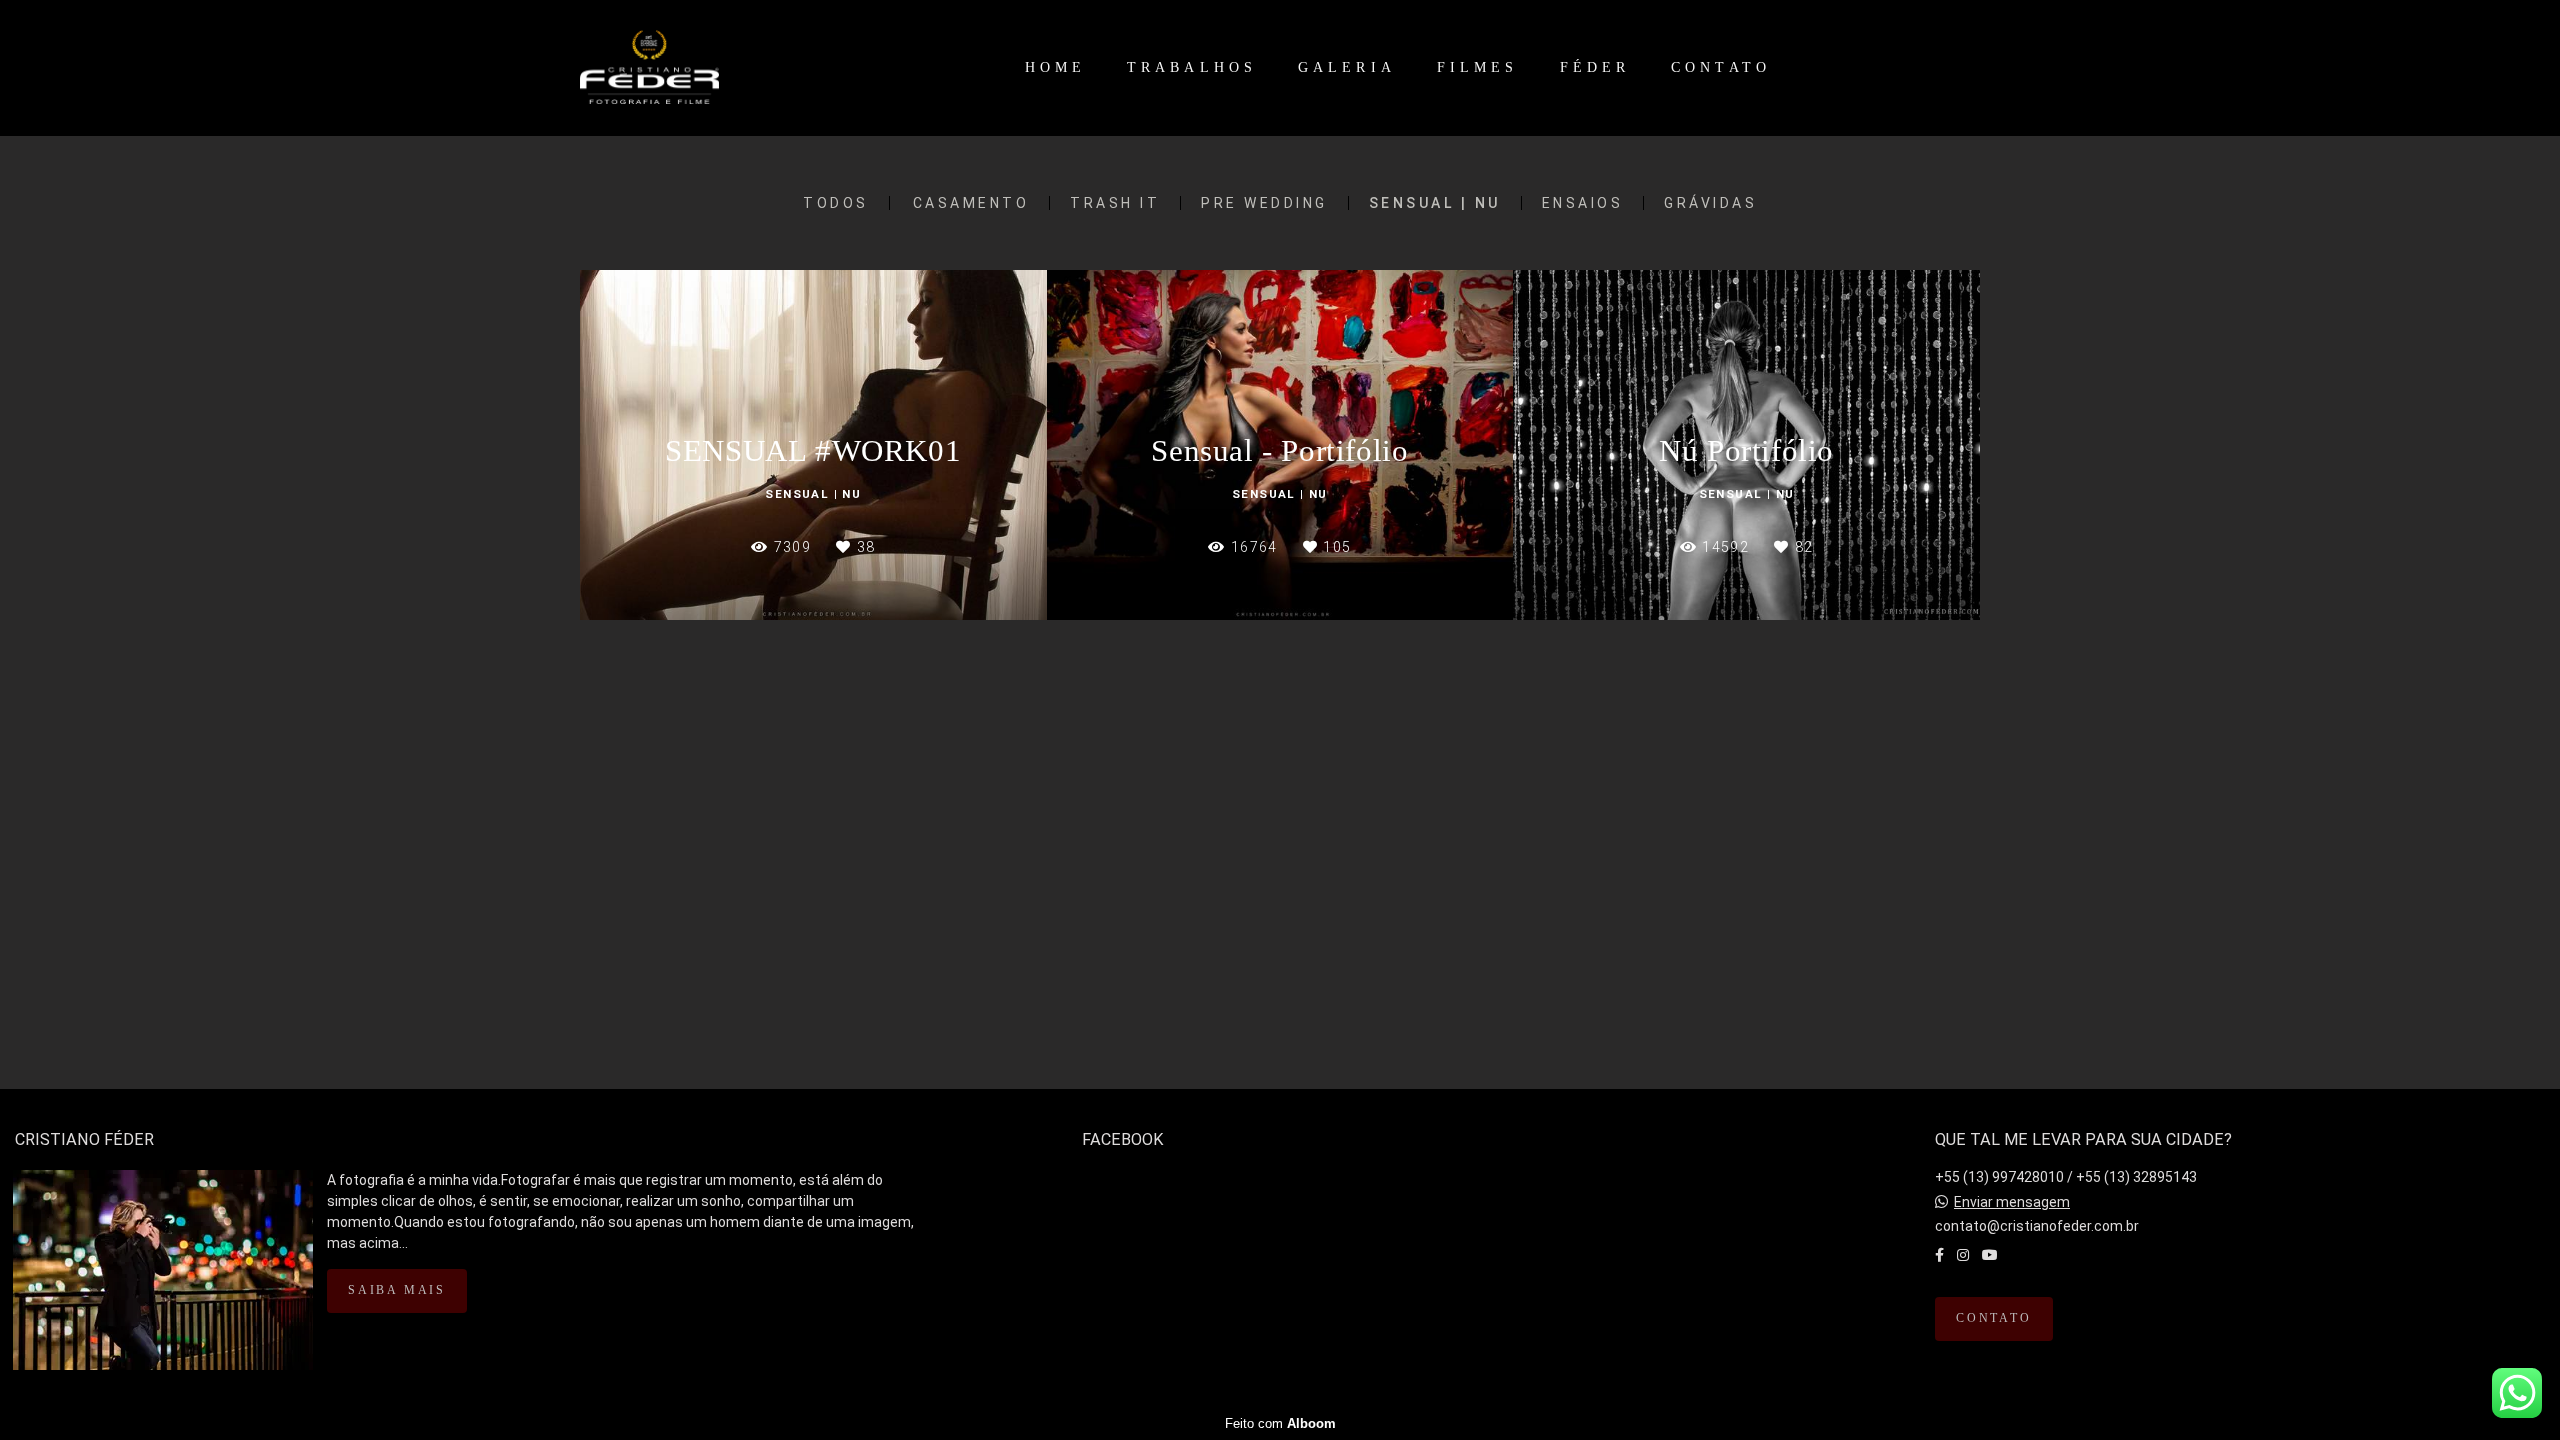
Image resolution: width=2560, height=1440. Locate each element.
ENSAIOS (1583, 203)
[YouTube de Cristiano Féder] (1990, 1255)
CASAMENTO (971, 203)
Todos (836, 203)
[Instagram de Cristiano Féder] (1963, 1255)
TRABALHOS (1192, 67)
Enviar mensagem (2012, 1202)
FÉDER (1595, 67)
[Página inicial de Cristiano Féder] (697, 68)
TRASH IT (1115, 203)
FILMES (1478, 67)
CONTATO (1721, 67)
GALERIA (1347, 67)
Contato (1994, 1318)
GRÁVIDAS (1710, 203)
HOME (1055, 67)
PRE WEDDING (1264, 203)
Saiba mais (397, 1290)
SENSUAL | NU (1435, 203)
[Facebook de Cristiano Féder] (1939, 1255)
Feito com (1280, 1423)
